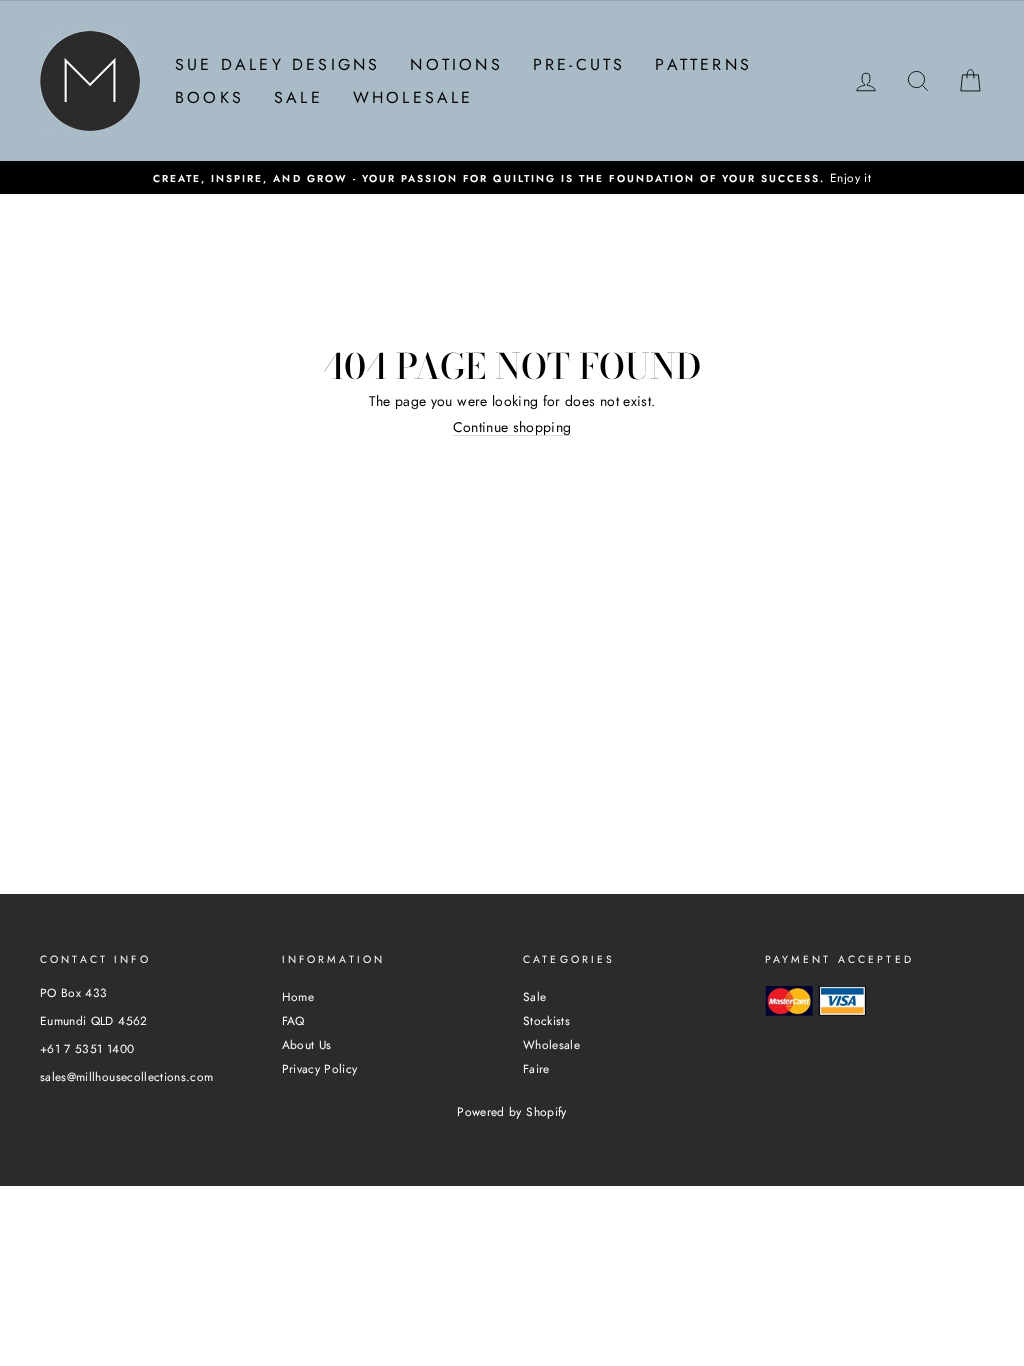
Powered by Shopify (511, 1112)
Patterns (703, 64)
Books (209, 97)
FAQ (293, 1020)
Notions (456, 64)
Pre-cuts (579, 64)
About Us (307, 1044)
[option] (512, 177)
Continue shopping (512, 428)
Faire (536, 1068)
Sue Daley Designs (277, 64)
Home (298, 996)
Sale (298, 97)
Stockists (546, 1020)
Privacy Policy (320, 1068)
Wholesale (413, 97)
